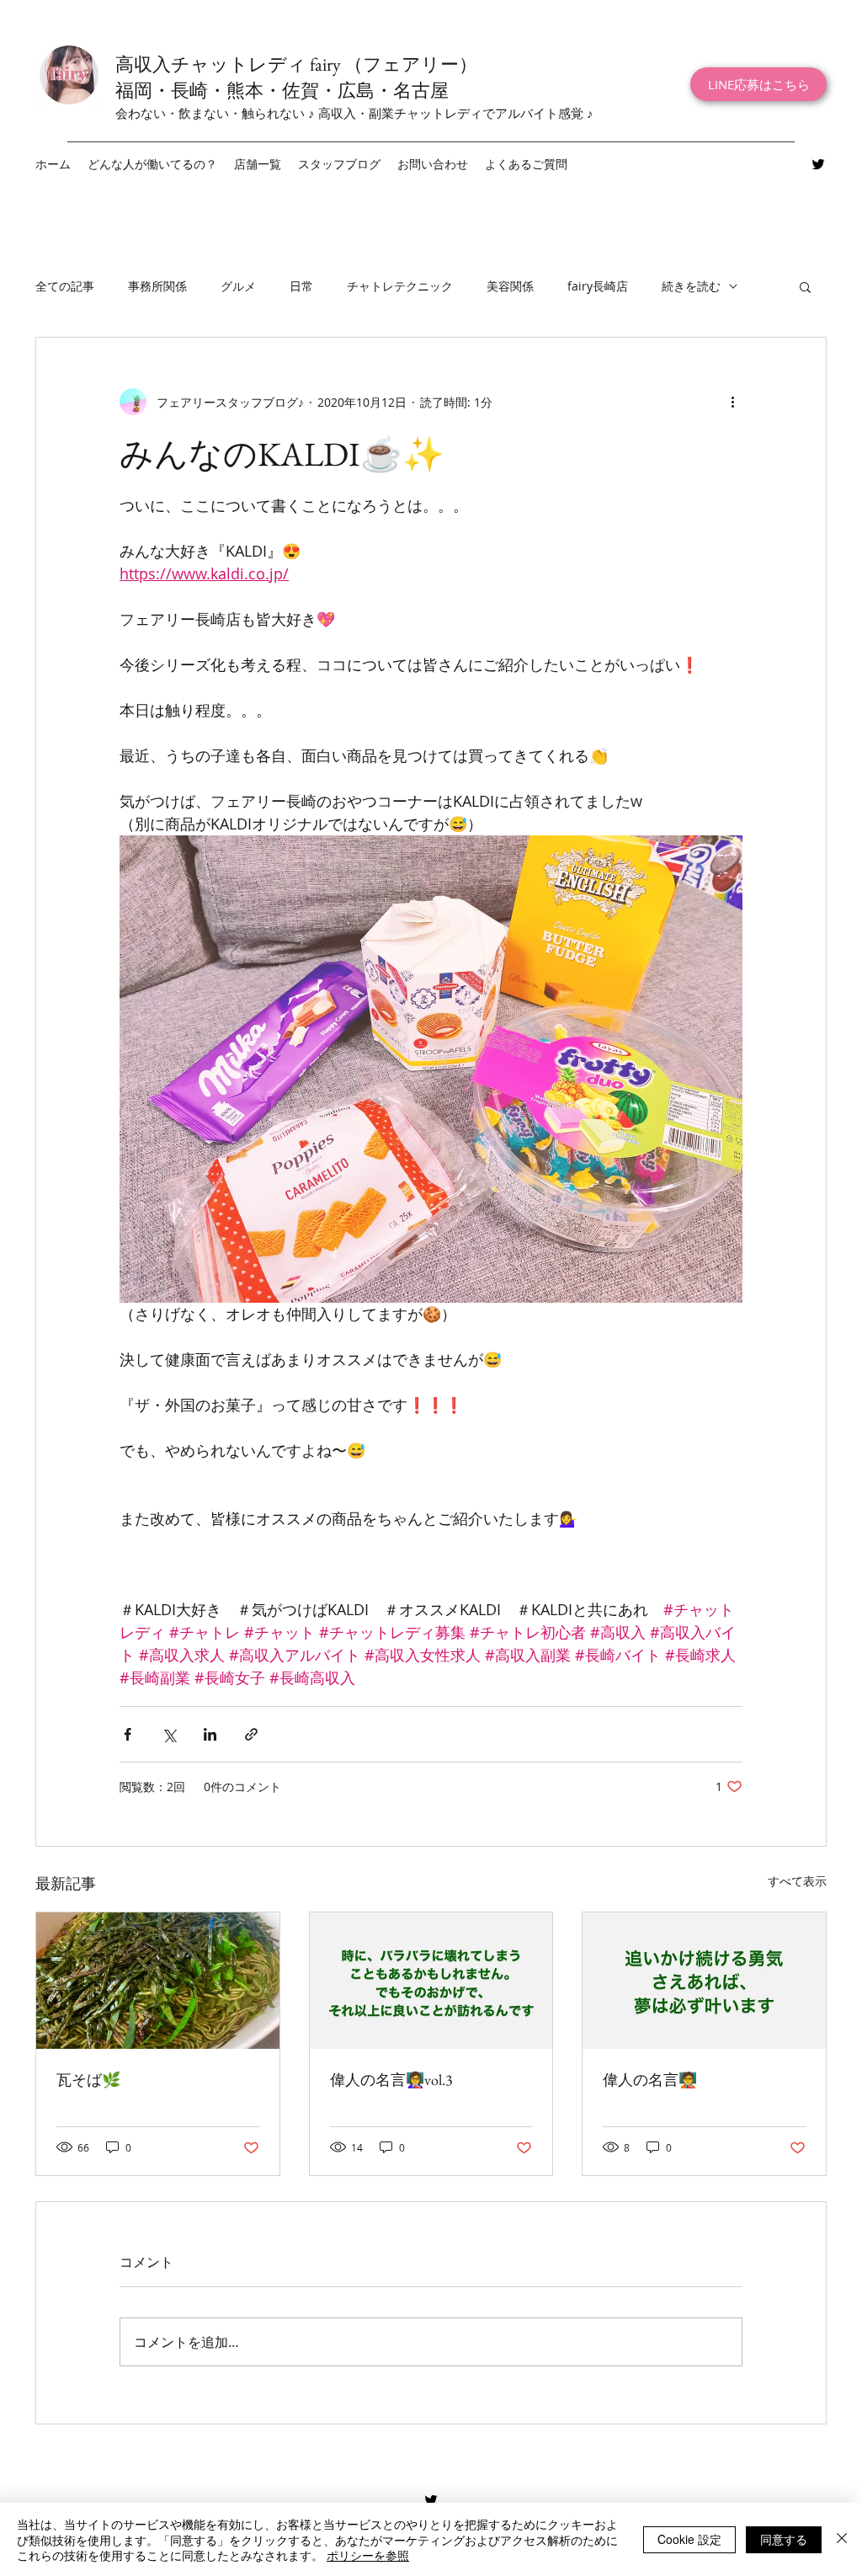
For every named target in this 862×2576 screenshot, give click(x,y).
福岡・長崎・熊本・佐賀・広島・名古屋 (282, 91)
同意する (784, 2539)
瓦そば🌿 (88, 2080)
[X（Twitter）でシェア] (169, 1734)
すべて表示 (797, 1881)
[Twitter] (818, 164)
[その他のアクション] (732, 402)
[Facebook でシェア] (128, 1734)
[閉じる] (842, 2539)
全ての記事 (65, 286)
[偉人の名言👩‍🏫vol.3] (431, 1981)
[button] (258, 164)
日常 (301, 286)
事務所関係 (157, 286)
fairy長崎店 (598, 286)
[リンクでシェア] (251, 1734)
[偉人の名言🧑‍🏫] (704, 1981)
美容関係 (510, 286)
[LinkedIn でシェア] (210, 1734)
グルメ (238, 286)
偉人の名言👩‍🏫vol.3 (391, 2080)
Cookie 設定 (689, 2539)
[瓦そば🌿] (158, 1981)
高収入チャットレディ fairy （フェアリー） (296, 64)
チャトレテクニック (400, 286)
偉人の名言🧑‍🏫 (650, 2080)
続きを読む (691, 286)
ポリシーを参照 (368, 2555)
